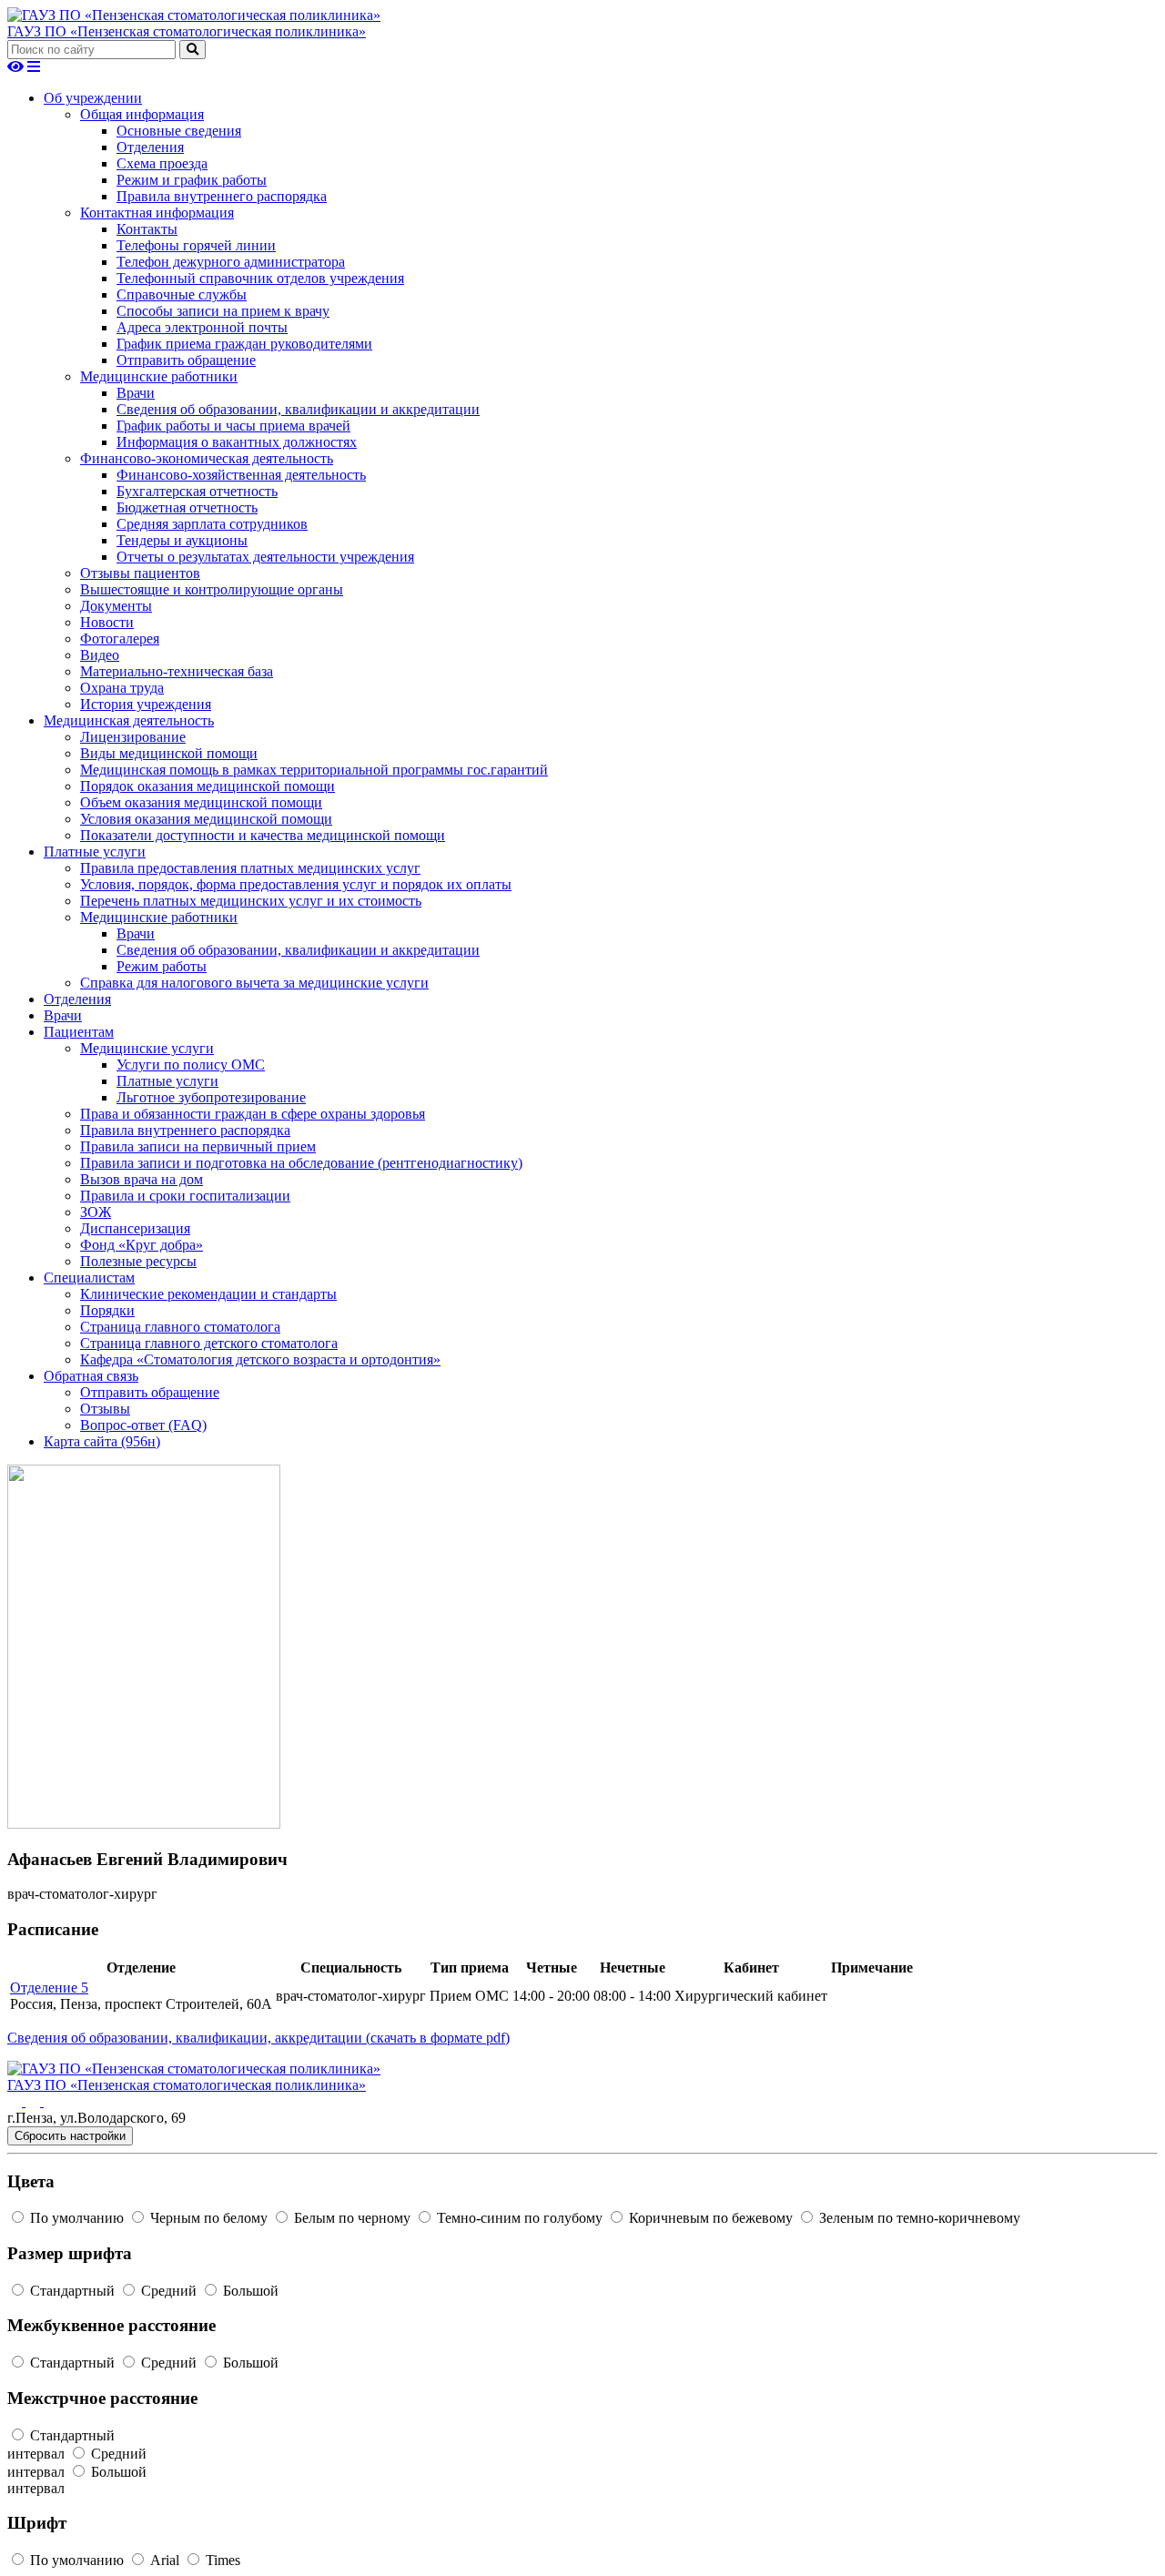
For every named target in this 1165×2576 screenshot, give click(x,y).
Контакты (147, 229)
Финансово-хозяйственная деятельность (241, 475)
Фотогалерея (120, 639)
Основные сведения (179, 131)
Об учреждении (93, 98)
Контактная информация (157, 213)
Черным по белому (209, 2218)
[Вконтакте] (16, 2101)
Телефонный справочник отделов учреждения (260, 278)
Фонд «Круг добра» (142, 1245)
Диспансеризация (135, 1228)
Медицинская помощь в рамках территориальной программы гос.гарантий (314, 770)
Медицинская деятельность (129, 720)
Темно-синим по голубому (520, 2218)
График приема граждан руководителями (244, 344)
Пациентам (79, 1032)
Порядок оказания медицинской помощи (208, 786)
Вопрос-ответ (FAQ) (143, 1425)
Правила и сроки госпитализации (185, 1196)
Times (221, 2560)
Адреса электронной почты (202, 327)
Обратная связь (91, 1376)
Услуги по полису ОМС (191, 1065)
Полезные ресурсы (138, 1261)
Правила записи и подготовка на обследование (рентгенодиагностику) (301, 1163)
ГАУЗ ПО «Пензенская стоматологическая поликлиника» (187, 31)
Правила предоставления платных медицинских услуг (250, 868)
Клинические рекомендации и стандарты (208, 1294)
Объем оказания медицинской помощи (201, 802)
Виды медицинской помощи (169, 753)
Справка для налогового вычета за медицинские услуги (254, 983)
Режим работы (162, 966)
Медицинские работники (159, 376)
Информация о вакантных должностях (237, 442)
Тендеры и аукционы (182, 540)
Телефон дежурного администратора (231, 262)
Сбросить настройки (70, 2136)
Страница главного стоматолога (180, 1327)
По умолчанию (77, 2218)
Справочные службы (182, 294)
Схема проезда (162, 163)
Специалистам (89, 1278)
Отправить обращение (186, 360)
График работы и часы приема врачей (233, 426)
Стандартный (72, 2291)
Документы (116, 606)
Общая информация (142, 114)
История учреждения (146, 704)
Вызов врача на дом (142, 1179)
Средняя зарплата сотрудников (212, 524)
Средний (169, 2291)
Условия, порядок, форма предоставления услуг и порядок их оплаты (296, 884)
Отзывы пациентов (140, 573)
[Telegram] (51, 2101)
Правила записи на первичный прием (198, 1146)
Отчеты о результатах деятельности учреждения (265, 557)
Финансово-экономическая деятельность (207, 458)
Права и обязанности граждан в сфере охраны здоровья (253, 1114)
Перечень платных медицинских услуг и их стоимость (251, 901)
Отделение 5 (49, 1988)
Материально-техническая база (177, 671)
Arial (165, 2560)
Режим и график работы (192, 180)
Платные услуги (95, 852)
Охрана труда (122, 688)
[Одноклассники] (35, 2101)
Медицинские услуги (147, 1048)
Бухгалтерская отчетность (197, 491)
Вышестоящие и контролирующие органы (212, 589)
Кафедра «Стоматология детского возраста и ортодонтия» (260, 1359)
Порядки (107, 1310)
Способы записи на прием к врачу (223, 311)
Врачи (136, 393)
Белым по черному (352, 2218)
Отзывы (105, 1409)
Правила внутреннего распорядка (222, 196)
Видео (100, 655)
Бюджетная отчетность (187, 507)
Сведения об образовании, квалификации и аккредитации (298, 409)
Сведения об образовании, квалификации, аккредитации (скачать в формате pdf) (258, 2038)
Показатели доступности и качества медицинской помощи (263, 835)
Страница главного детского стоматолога (209, 1343)
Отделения (150, 147)
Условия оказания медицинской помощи (206, 819)
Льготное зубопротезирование (211, 1097)
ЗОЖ (96, 1212)
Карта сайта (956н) (102, 1441)
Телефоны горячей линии (196, 245)
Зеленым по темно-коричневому (918, 2218)
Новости (107, 622)
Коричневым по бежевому (711, 2218)
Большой (249, 2291)
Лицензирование (133, 737)
